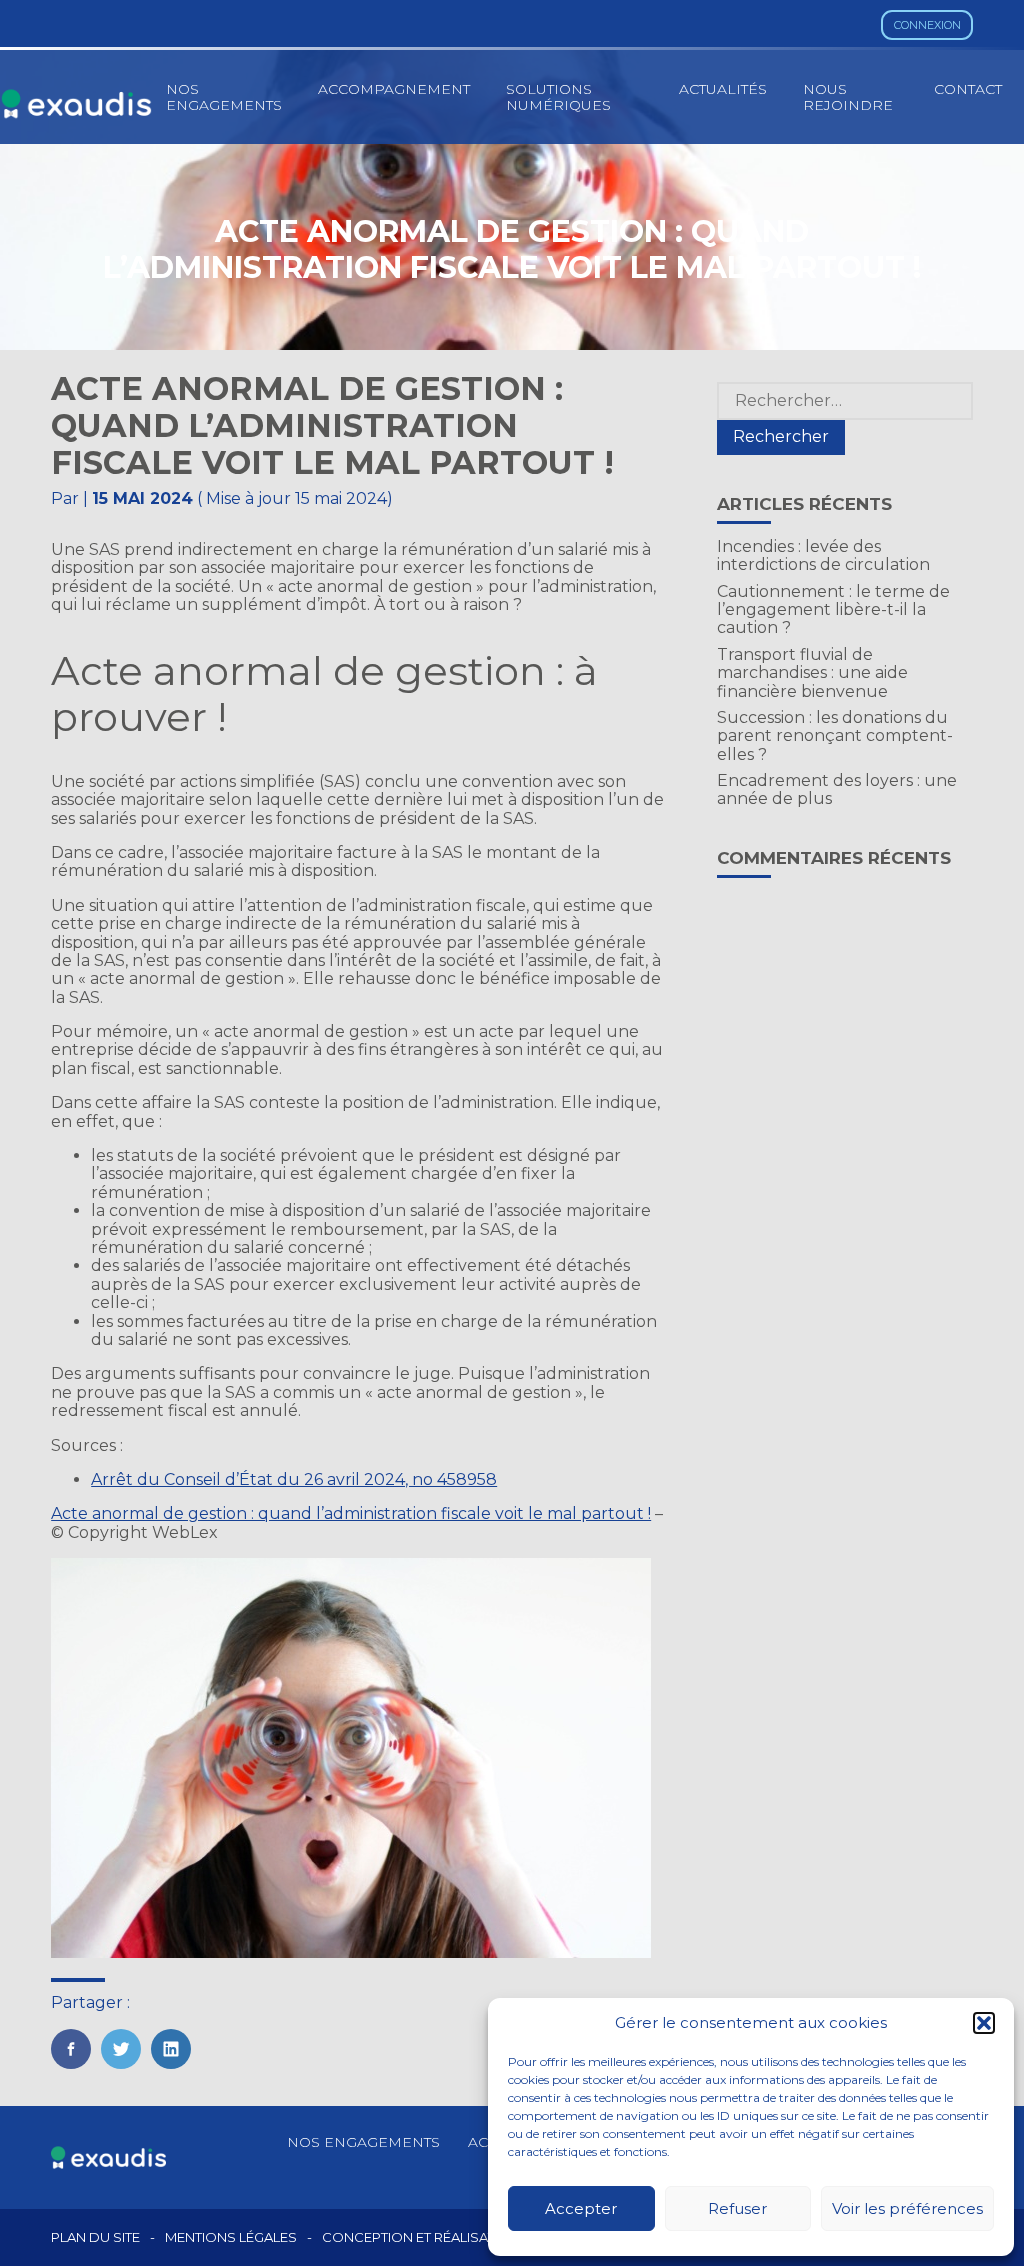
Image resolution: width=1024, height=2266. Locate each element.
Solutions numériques (558, 97)
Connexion (927, 25)
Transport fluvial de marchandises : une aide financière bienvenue (812, 673)
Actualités (723, 89)
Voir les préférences (907, 2208)
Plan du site (95, 2237)
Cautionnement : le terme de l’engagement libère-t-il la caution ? (833, 610)
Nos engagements (224, 97)
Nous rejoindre (848, 97)
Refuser (737, 2208)
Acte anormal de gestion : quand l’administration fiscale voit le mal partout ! (351, 1513)
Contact (968, 89)
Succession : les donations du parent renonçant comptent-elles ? (835, 736)
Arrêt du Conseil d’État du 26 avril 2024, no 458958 (294, 1479)
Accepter (581, 2208)
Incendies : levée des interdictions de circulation (823, 555)
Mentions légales (231, 2237)
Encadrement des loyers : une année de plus (837, 789)
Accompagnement (394, 89)
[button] (984, 2023)
